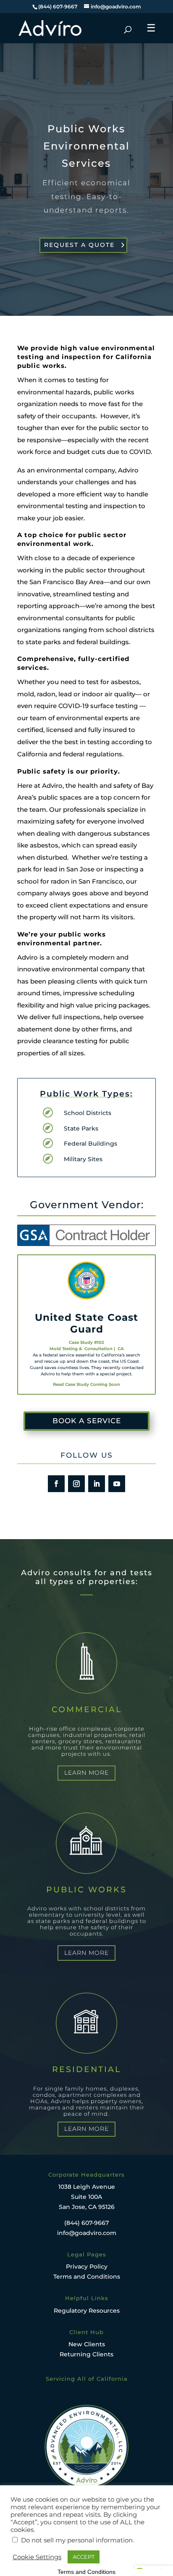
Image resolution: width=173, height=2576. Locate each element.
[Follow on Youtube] (117, 1484)
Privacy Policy (87, 2266)
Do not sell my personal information (77, 2540)
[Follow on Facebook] (56, 1484)
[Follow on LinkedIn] (97, 1484)
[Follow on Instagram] (76, 1484)
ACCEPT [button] (84, 2557)
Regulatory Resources (87, 2311)
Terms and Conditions (87, 2277)
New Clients (87, 2344)
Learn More (86, 1773)
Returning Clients (86, 2354)
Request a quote (79, 245)
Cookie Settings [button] (37, 2557)
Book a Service (87, 1421)
